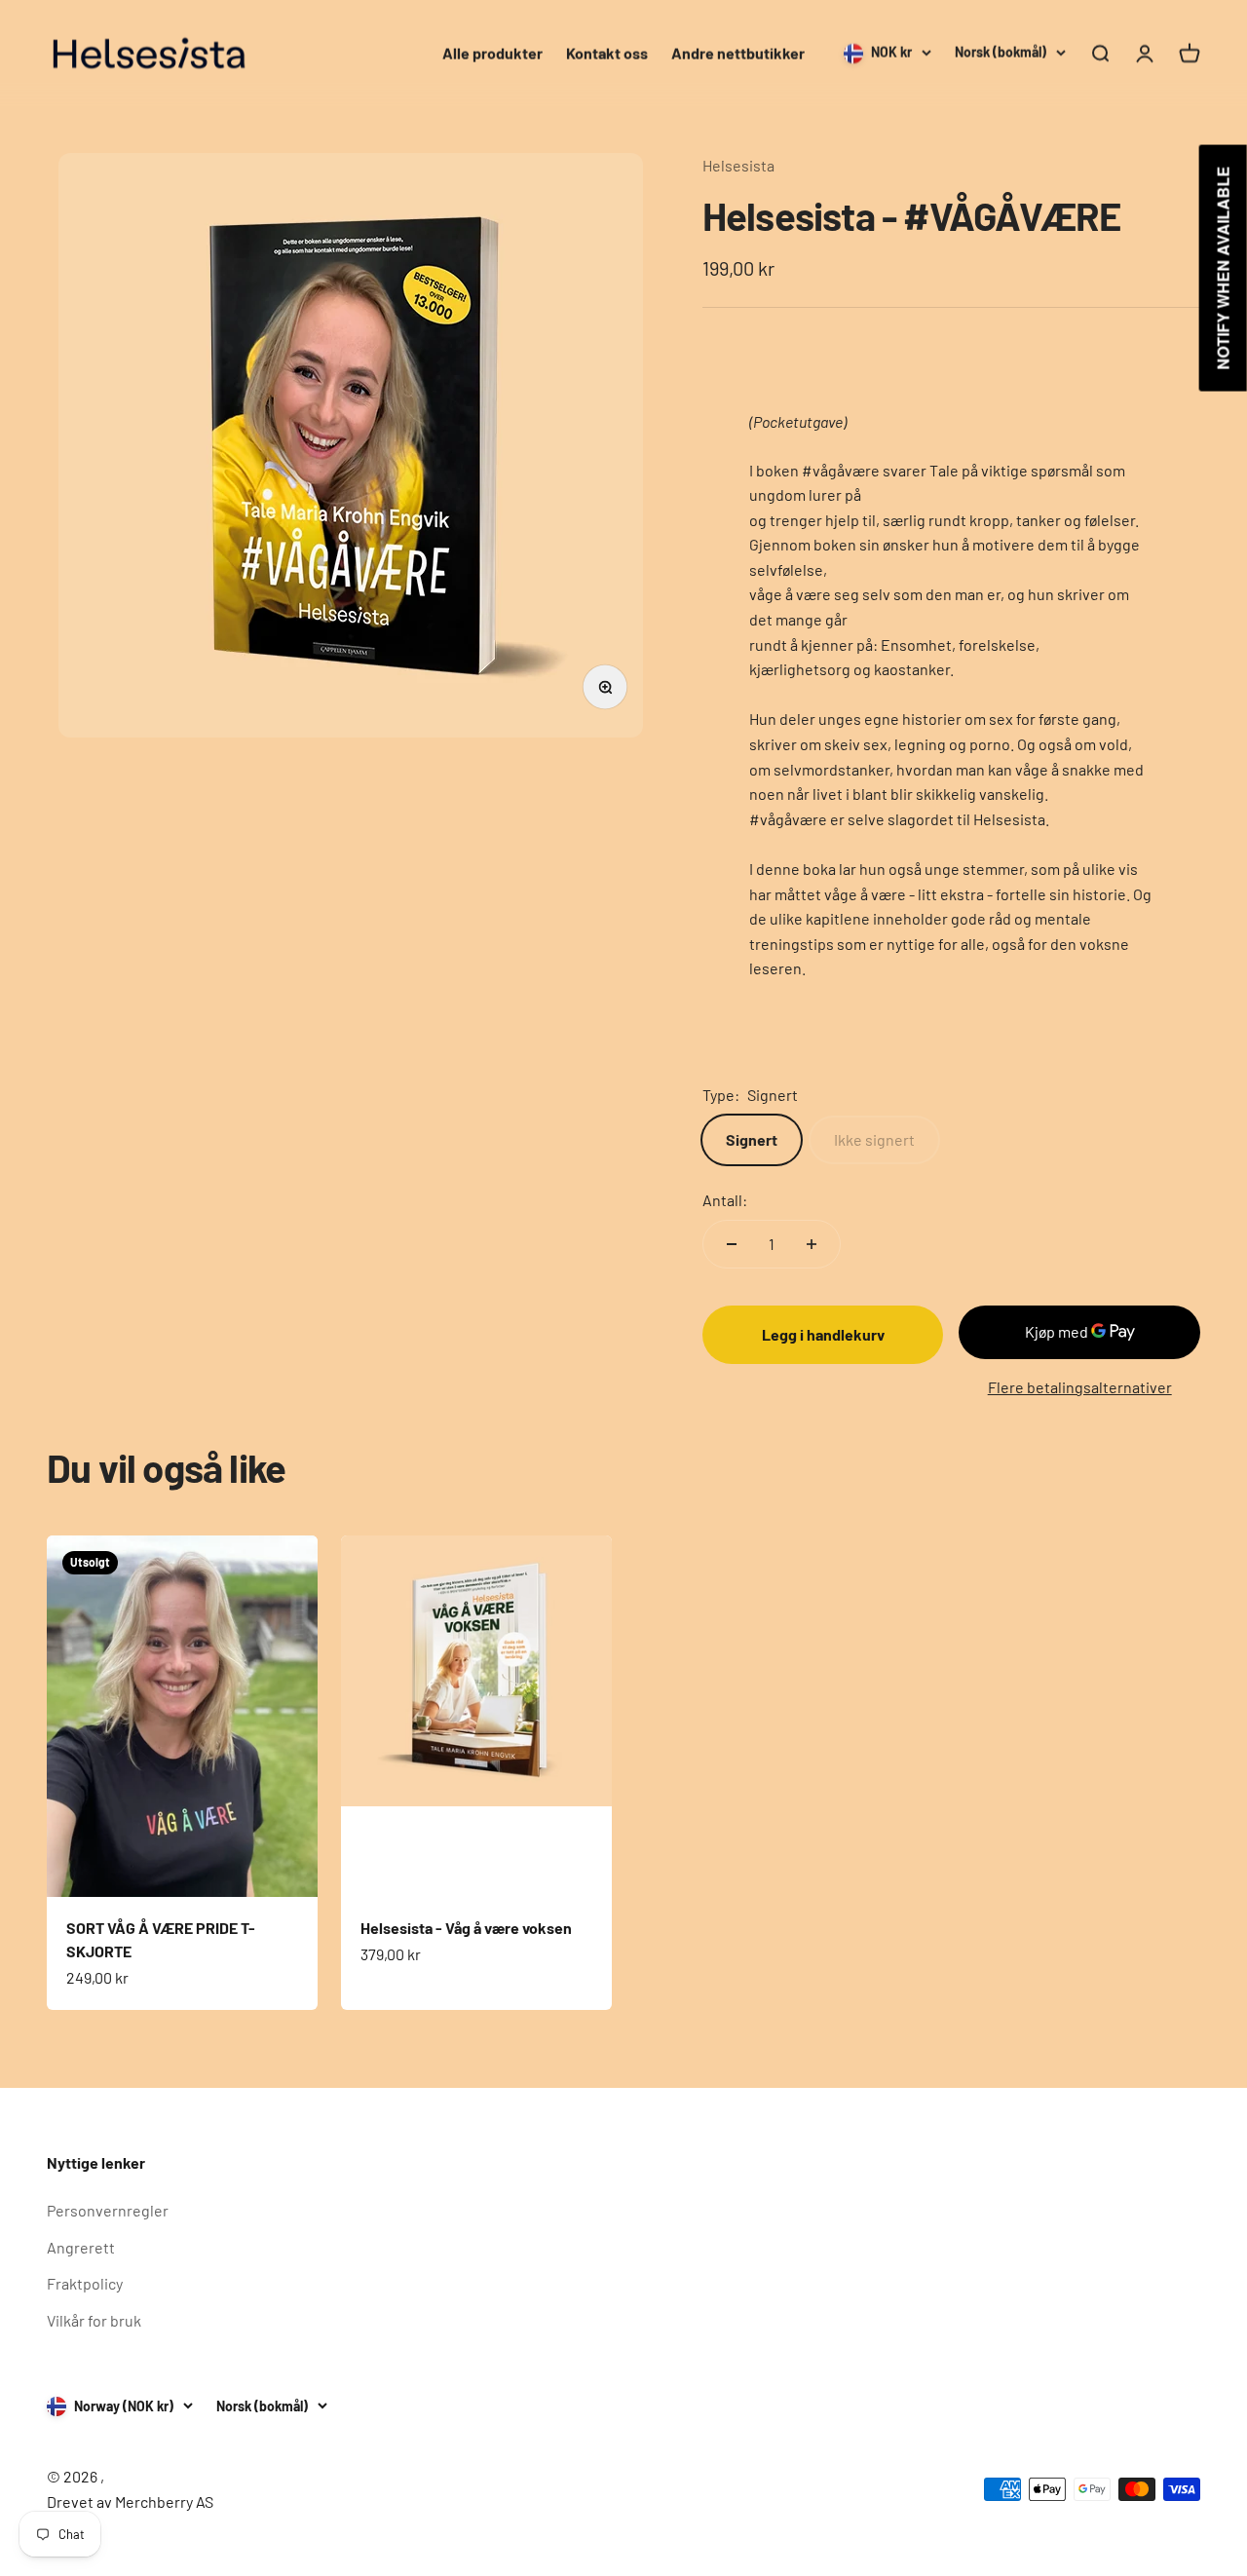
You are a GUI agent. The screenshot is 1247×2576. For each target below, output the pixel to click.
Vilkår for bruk (94, 2320)
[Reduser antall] (732, 1244)
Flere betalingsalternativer (1080, 1387)
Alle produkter (492, 53)
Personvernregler (108, 2210)
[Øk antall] (812, 1244)
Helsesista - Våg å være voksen (466, 1928)
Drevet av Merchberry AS (130, 2501)
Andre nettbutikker (738, 53)
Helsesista (738, 165)
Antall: (725, 1200)
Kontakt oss (607, 53)
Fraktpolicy (85, 2283)
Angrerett (81, 2247)
